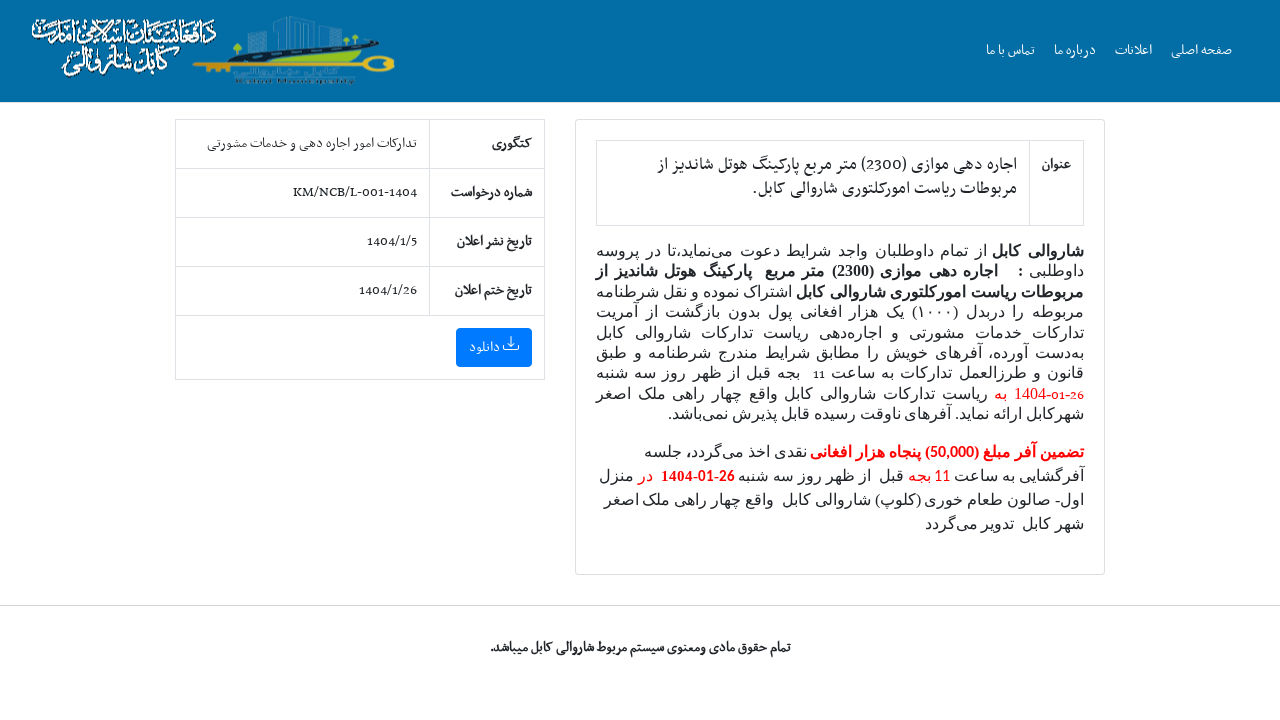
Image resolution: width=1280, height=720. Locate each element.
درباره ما (1075, 50)
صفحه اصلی (1201, 50)
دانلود (486, 347)
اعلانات (1133, 50)
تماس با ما (1010, 50)
